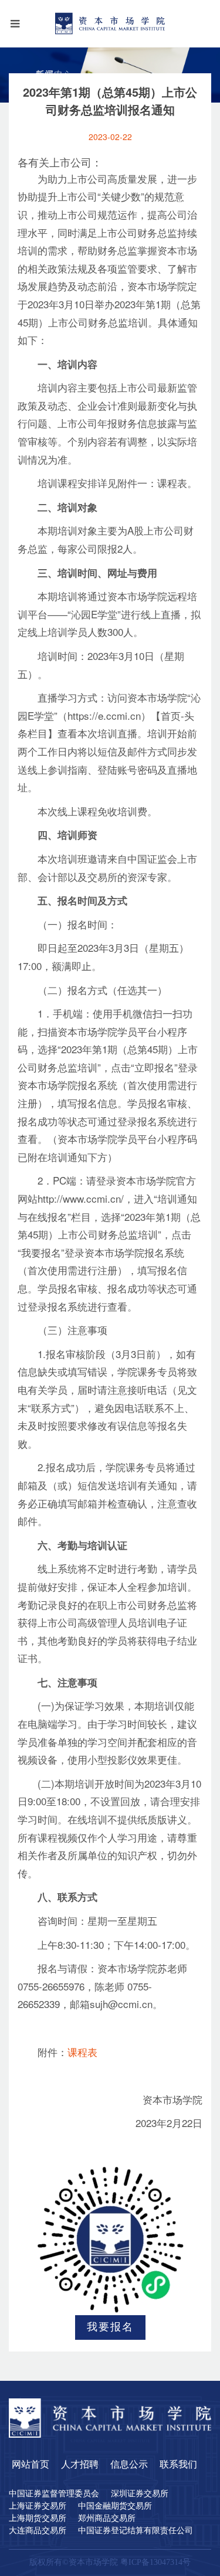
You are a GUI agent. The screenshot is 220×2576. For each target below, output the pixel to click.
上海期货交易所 (38, 2519)
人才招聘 (80, 2465)
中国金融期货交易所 (115, 2506)
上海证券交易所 (38, 2506)
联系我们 (178, 2465)
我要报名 (110, 2327)
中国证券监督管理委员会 (54, 2494)
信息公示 (129, 2465)
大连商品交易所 (38, 2531)
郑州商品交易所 (107, 2519)
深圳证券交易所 (140, 2494)
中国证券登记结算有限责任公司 (136, 2531)
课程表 (82, 2053)
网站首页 (31, 2465)
